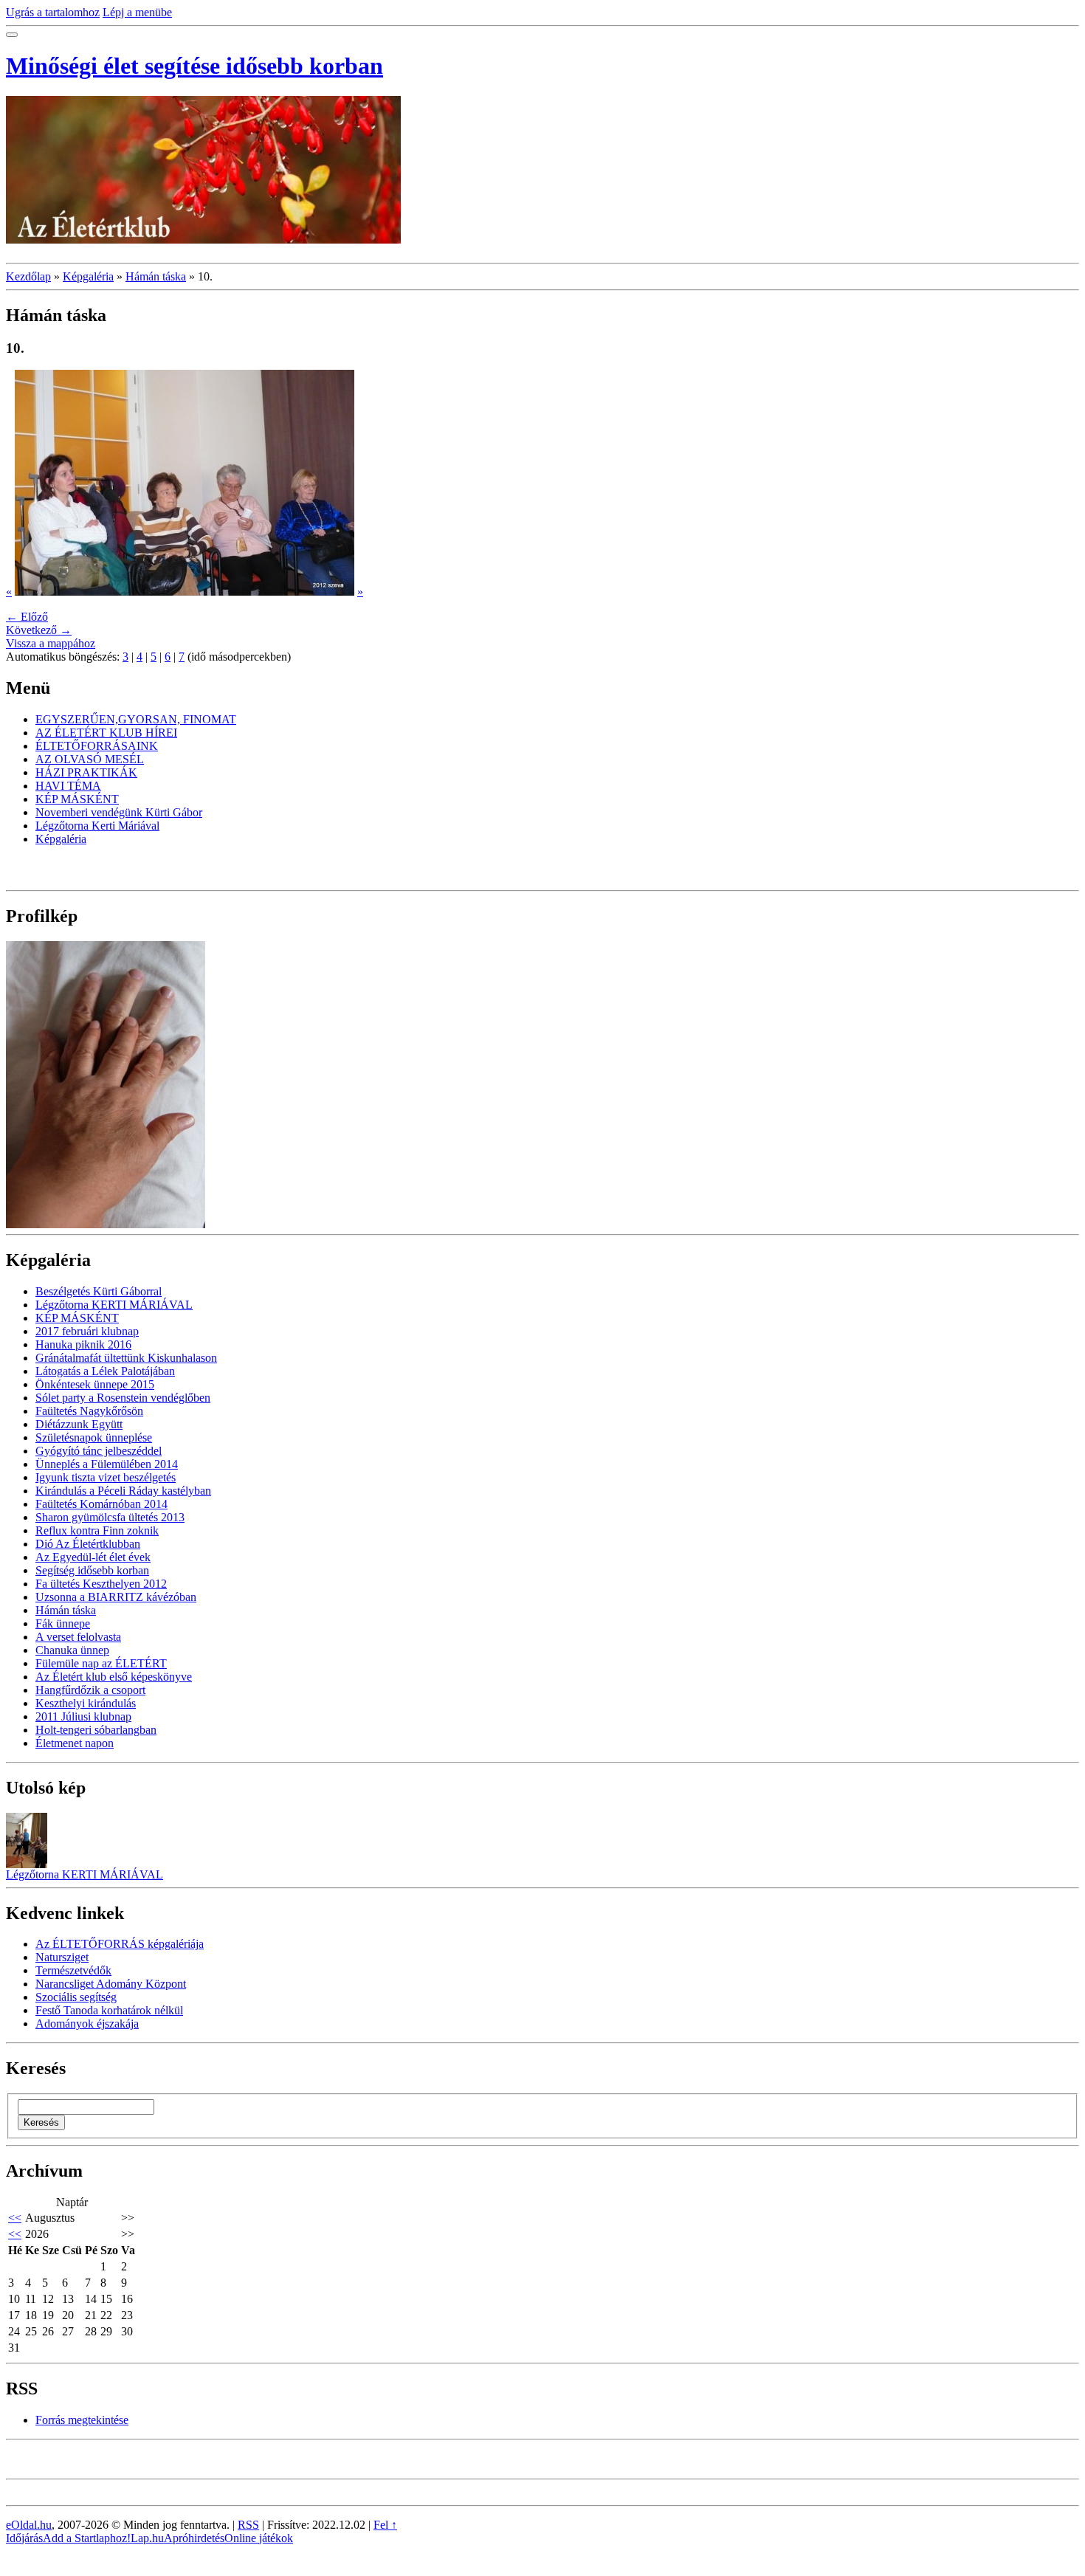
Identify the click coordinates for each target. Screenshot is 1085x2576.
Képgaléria (88, 276)
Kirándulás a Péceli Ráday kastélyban (123, 1491)
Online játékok (259, 2538)
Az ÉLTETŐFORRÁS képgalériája (120, 1944)
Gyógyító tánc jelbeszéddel (99, 1451)
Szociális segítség (76, 1997)
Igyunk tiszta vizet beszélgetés (106, 1477)
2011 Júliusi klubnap (83, 1716)
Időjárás (24, 2538)
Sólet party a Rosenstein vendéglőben (123, 1398)
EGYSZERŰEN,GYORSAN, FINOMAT (136, 719)
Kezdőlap (28, 276)
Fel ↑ (385, 2525)
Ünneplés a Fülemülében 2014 (107, 1464)
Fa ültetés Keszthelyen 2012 (101, 1584)
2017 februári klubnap (87, 1331)
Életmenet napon (75, 1743)
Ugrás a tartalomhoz (53, 12)
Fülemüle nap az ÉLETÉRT (101, 1663)
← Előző (27, 617)
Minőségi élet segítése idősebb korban (194, 66)
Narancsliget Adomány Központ (111, 1984)
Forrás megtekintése (82, 2420)
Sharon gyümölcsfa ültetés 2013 (110, 1517)
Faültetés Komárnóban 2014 (101, 1504)
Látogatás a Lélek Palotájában (105, 1371)
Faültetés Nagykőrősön (89, 1411)
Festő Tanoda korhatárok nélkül (109, 2010)
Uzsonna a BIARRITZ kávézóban (116, 1597)
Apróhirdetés (194, 2538)
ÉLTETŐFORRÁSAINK (97, 746)
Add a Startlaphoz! (87, 2538)
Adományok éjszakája (87, 2024)
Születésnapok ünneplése (94, 1437)
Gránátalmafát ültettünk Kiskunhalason (126, 1358)
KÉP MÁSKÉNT (77, 799)
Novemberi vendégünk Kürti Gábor (119, 812)
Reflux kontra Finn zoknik (97, 1530)
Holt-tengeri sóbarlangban (96, 1730)
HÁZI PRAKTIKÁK (86, 772)
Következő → (39, 630)
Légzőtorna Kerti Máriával (97, 826)
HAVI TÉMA (68, 786)
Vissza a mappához (51, 643)
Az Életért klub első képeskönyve (114, 1677)
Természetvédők (73, 1970)
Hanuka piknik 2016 (83, 1344)
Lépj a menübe (137, 12)
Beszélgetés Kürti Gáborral (99, 1291)
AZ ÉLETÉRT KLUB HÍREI (106, 733)
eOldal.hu (29, 2525)
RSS (248, 2525)
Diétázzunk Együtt (79, 1424)
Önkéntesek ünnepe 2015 (95, 1384)
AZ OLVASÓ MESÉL (90, 759)
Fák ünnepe (63, 1623)
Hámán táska (156, 276)
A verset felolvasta (78, 1637)
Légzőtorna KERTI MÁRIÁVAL (114, 1305)
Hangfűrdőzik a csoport (90, 1690)
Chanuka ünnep (72, 1650)
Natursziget (62, 1957)
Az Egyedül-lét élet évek (93, 1557)
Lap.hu (147, 2538)
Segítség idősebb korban (92, 1570)
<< (15, 2218)
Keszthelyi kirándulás (86, 1703)
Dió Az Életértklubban (88, 1544)
